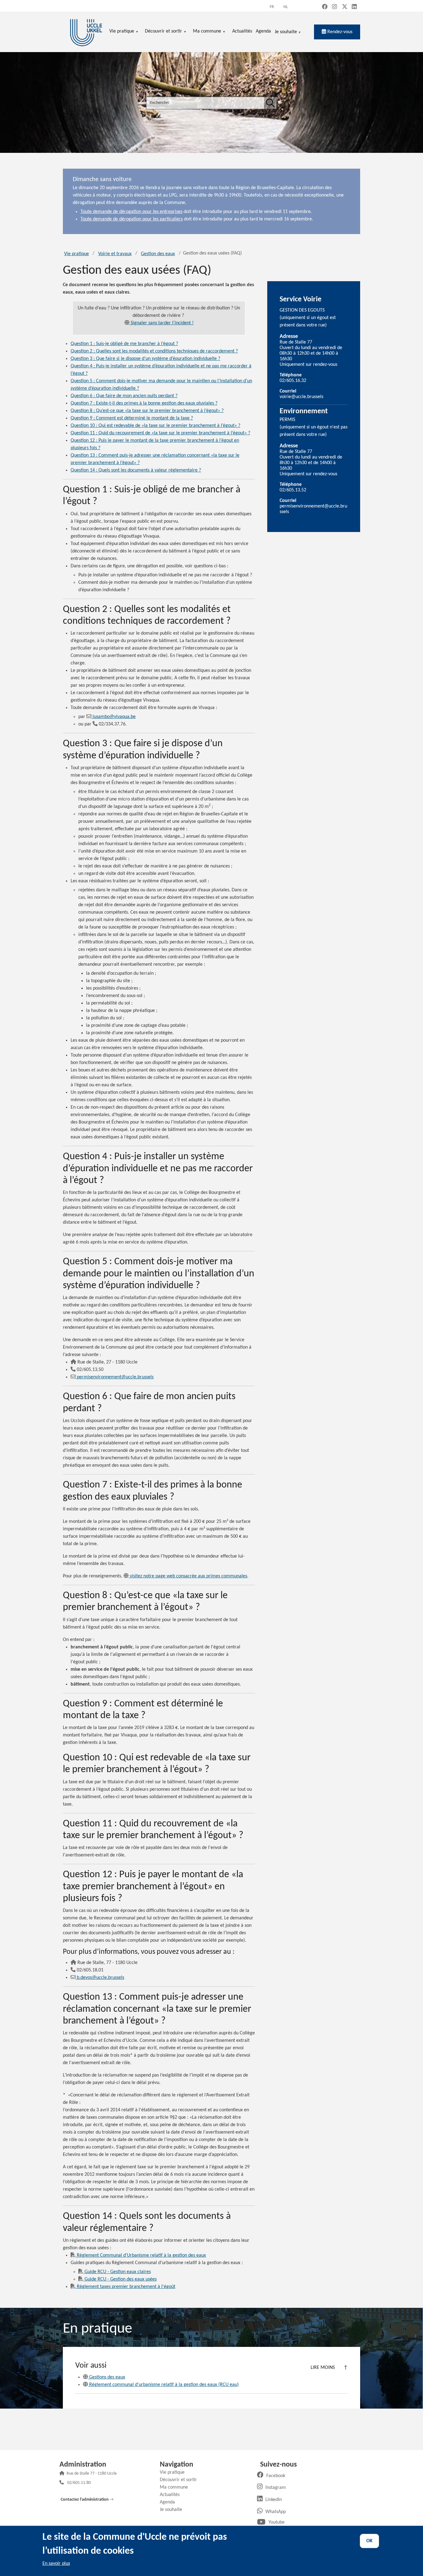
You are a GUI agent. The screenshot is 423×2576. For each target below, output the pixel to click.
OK (369, 2541)
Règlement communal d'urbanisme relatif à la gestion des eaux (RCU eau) (164, 2385)
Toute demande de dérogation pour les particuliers (132, 219)
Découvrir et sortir (181, 2480)
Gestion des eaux (158, 254)
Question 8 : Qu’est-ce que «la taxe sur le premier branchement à (147, 411)
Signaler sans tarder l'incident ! (162, 323)
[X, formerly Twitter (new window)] (345, 7)
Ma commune (176, 2487)
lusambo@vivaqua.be (114, 717)
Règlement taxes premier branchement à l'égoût (126, 2287)
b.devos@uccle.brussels (100, 1978)
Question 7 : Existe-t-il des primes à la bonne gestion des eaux (144, 403)
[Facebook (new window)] (325, 7)
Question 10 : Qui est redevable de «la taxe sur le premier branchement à (155, 426)
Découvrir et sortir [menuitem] (164, 32)
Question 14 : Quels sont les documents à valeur (136, 470)
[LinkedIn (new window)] (354, 7)
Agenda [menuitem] (263, 31)
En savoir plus (56, 2564)
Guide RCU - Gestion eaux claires (118, 2272)
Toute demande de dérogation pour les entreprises (131, 212)
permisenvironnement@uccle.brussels (115, 1377)
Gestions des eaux (107, 2377)
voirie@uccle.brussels (301, 397)
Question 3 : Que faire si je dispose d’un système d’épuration (145, 359)
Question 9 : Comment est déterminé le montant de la (132, 418)
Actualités (172, 2495)
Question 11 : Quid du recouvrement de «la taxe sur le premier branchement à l (160, 433)
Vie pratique (76, 254)
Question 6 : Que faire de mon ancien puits (124, 396)
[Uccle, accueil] (86, 32)
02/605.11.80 (79, 2483)
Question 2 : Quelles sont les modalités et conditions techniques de (154, 351)
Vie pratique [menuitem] (122, 32)
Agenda (170, 2502)
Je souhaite (286, 32)
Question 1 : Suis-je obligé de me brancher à (124, 344)
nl (286, 7)
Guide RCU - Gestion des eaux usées (121, 2279)
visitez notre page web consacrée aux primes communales (188, 1576)
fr (272, 7)
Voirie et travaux (115, 254)
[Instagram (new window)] (334, 7)
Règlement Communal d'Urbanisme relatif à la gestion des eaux (141, 2255)
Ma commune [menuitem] (207, 32)
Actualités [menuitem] (242, 31)
